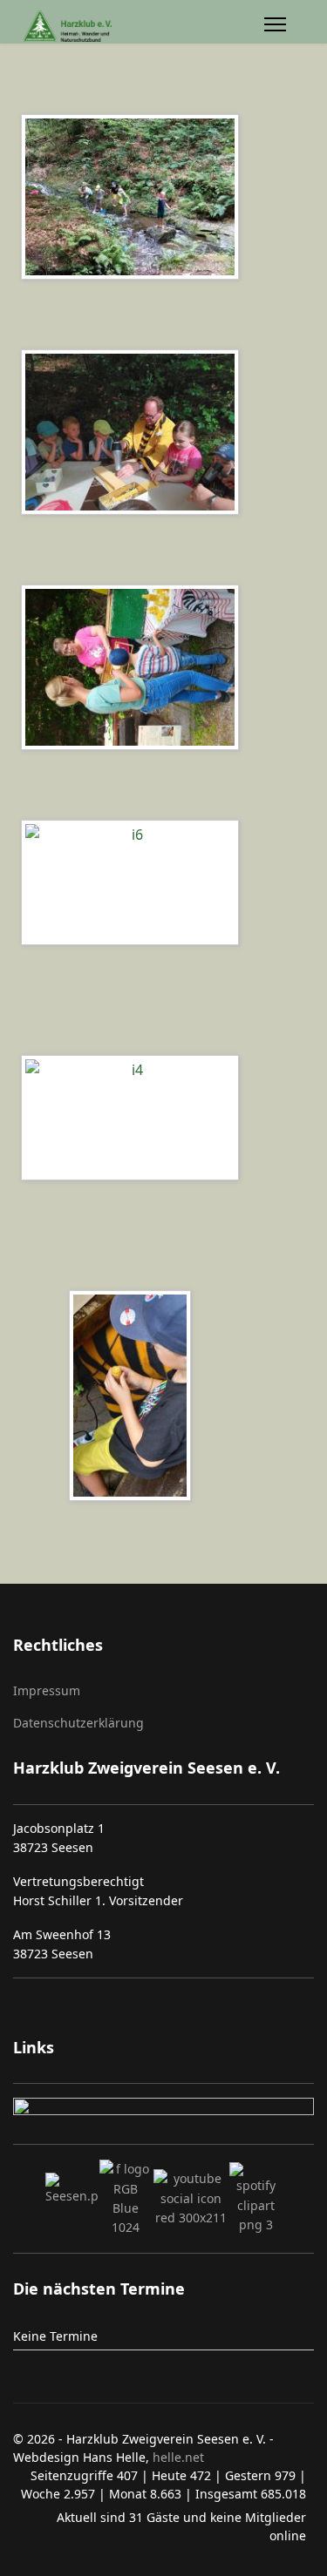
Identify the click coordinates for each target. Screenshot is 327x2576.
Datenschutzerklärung (78, 1723)
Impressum (47, 1690)
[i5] (134, 1398)
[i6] (134, 885)
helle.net (177, 2457)
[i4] (134, 1120)
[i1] (134, 435)
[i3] (134, 670)
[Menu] (275, 27)
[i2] (134, 199)
